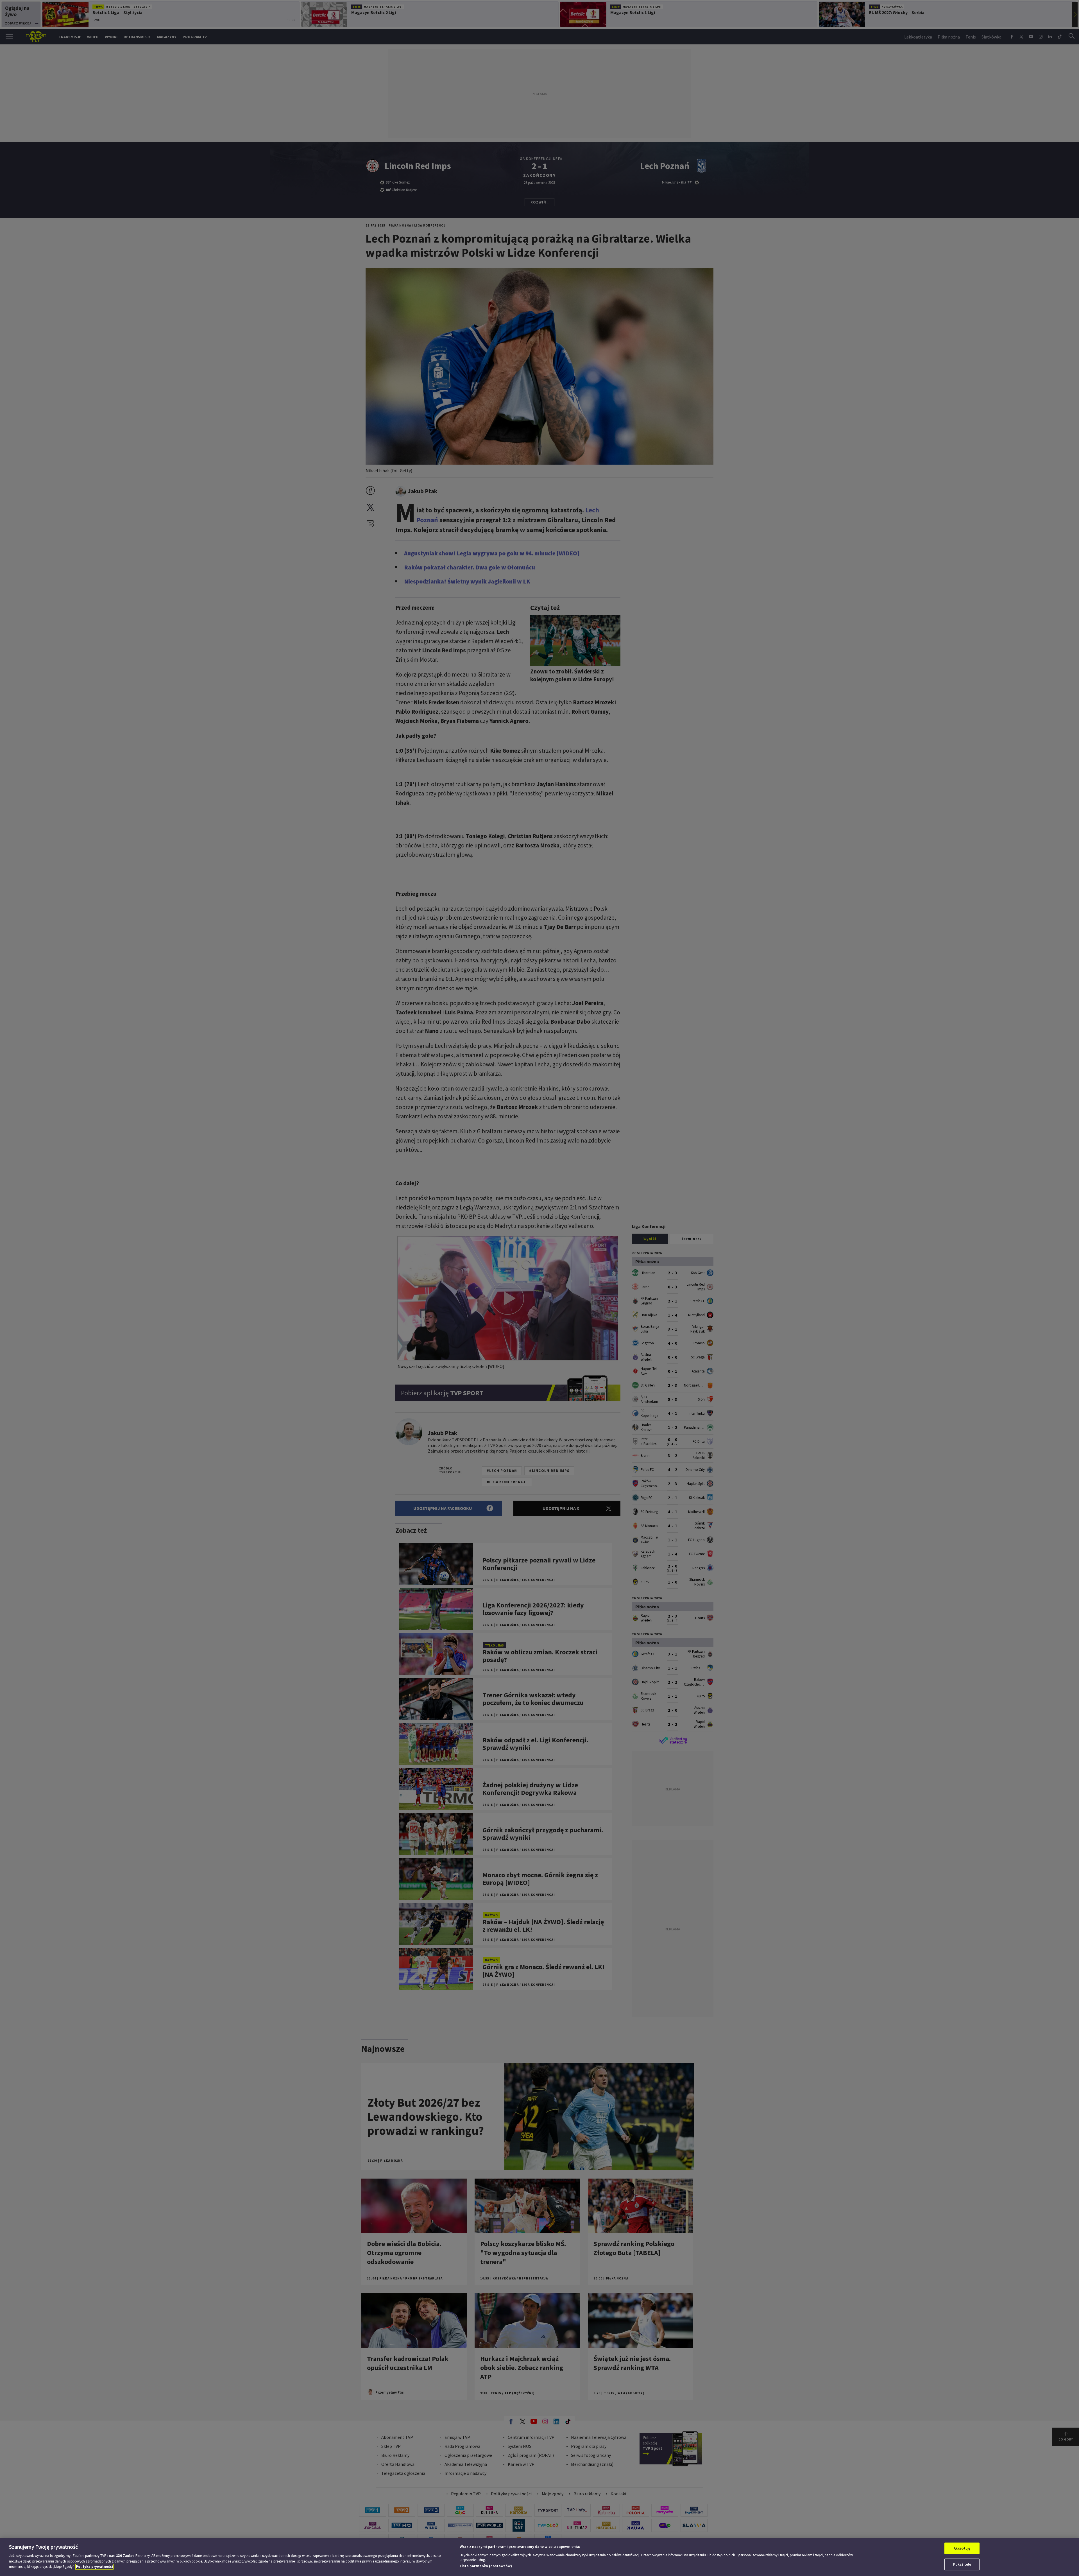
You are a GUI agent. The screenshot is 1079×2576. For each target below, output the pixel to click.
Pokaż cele (962, 2564)
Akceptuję (962, 2548)
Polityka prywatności (94, 2567)
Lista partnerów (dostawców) (486, 2566)
